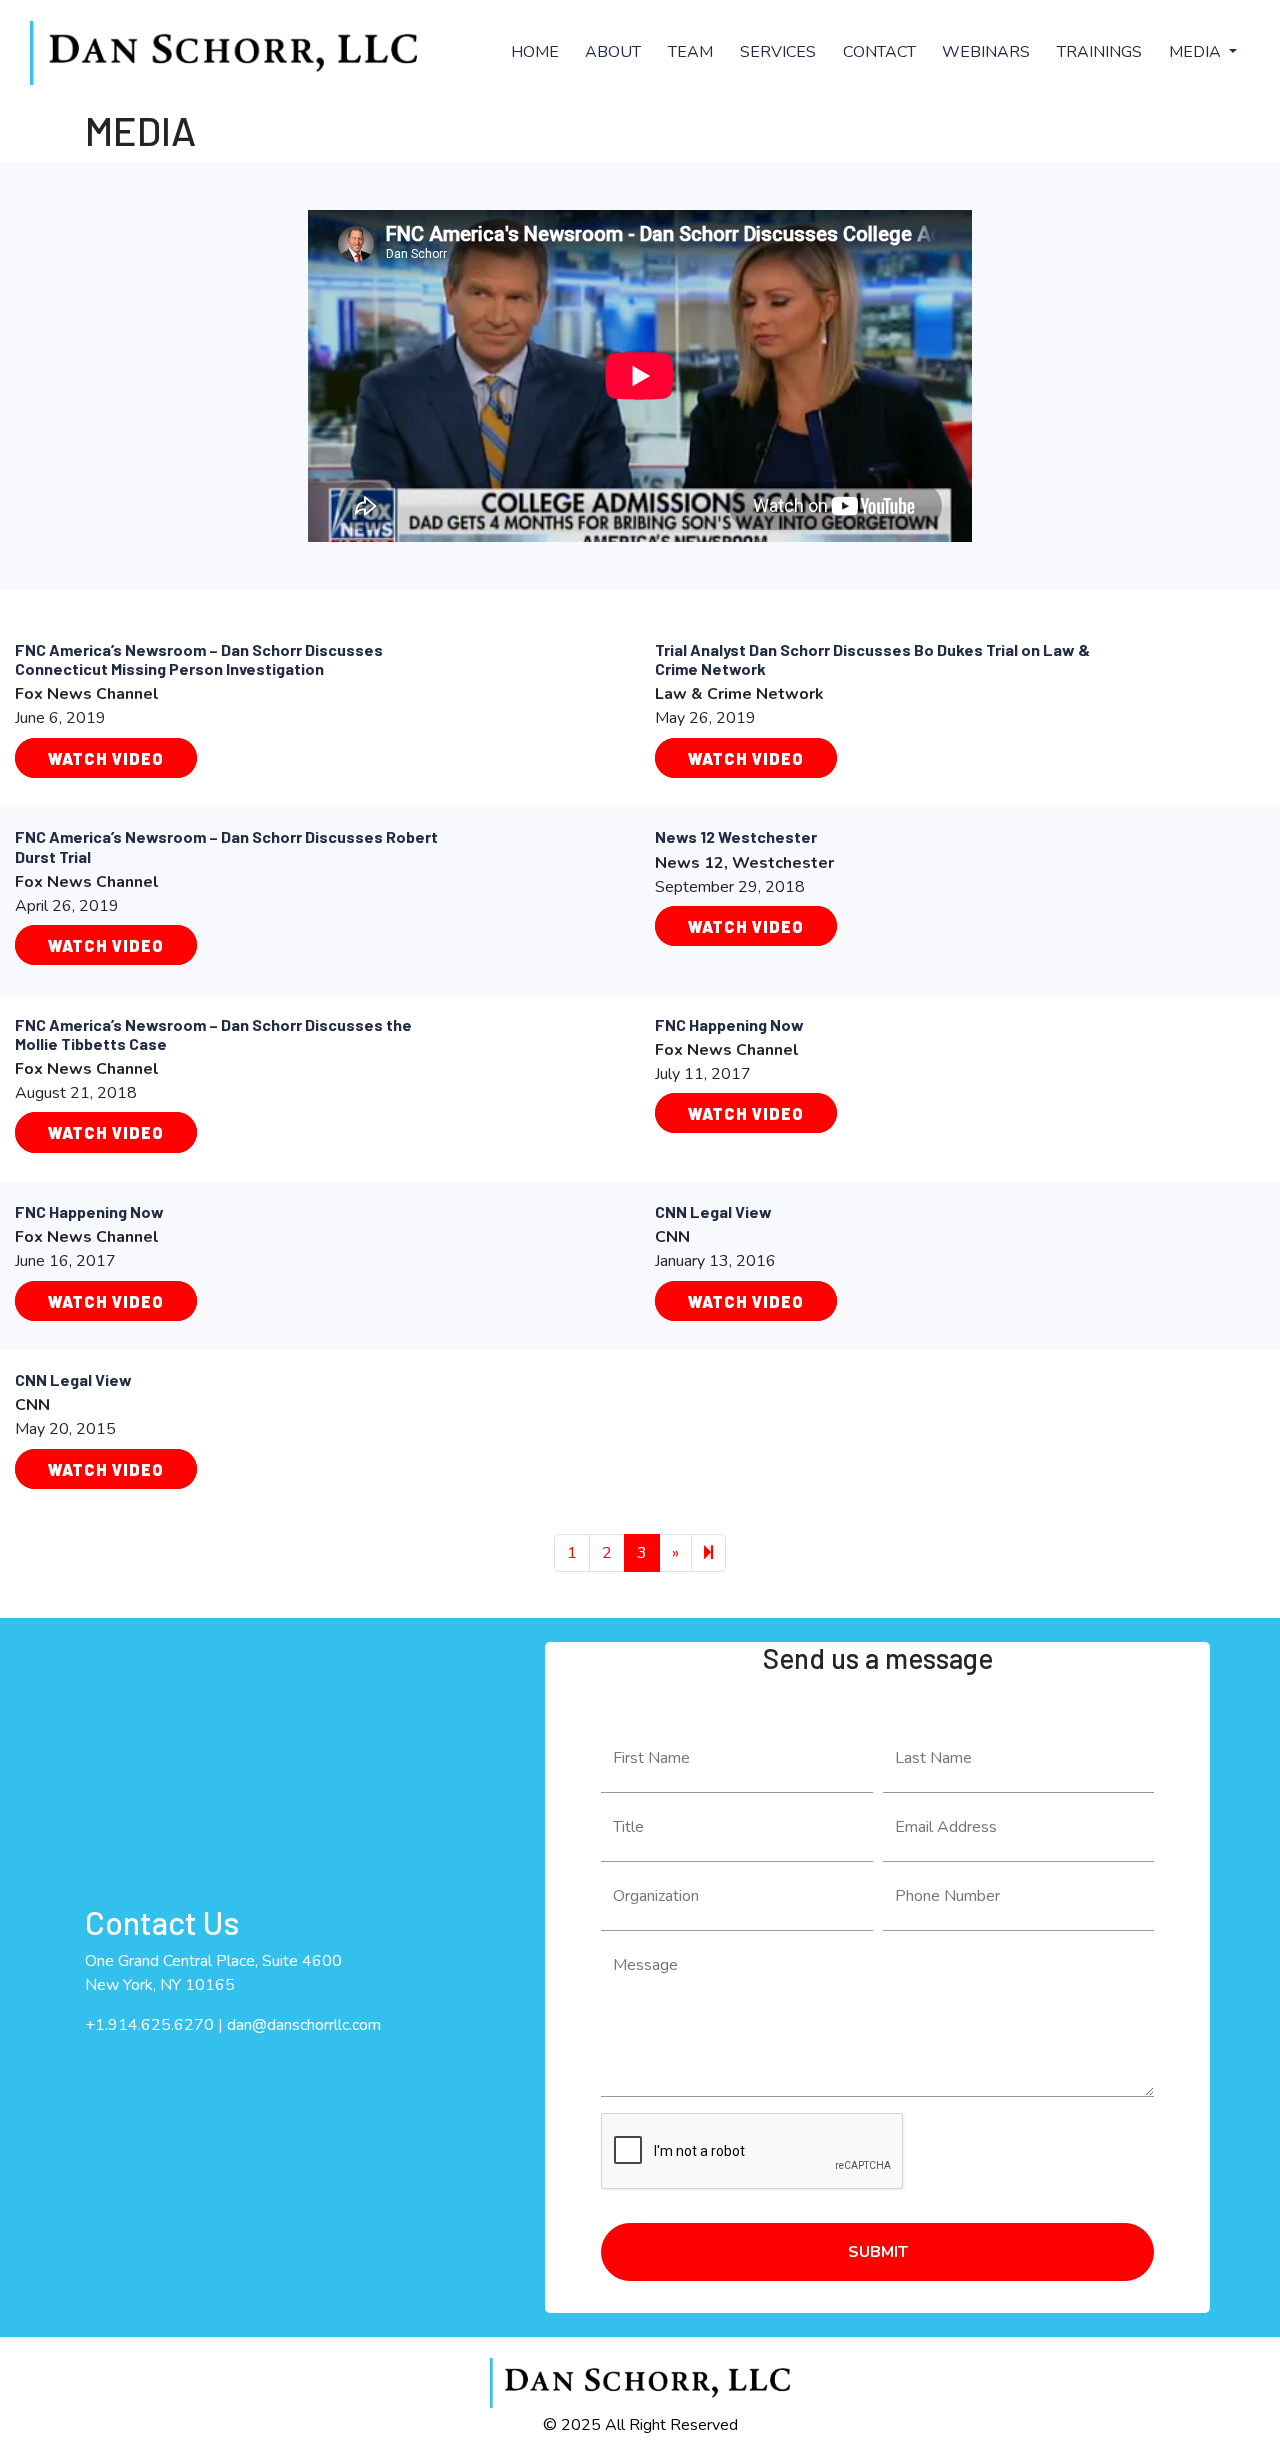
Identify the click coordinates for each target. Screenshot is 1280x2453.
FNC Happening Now (729, 1024)
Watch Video (106, 757)
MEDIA (1197, 52)
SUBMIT (878, 2252)
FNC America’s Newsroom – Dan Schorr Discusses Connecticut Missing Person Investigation (199, 659)
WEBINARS (986, 52)
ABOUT (613, 52)
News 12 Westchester (736, 836)
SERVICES (778, 52)
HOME (535, 52)
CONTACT (879, 52)
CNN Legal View (713, 1211)
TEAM (690, 52)
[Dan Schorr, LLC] (223, 53)
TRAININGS (1099, 52)
